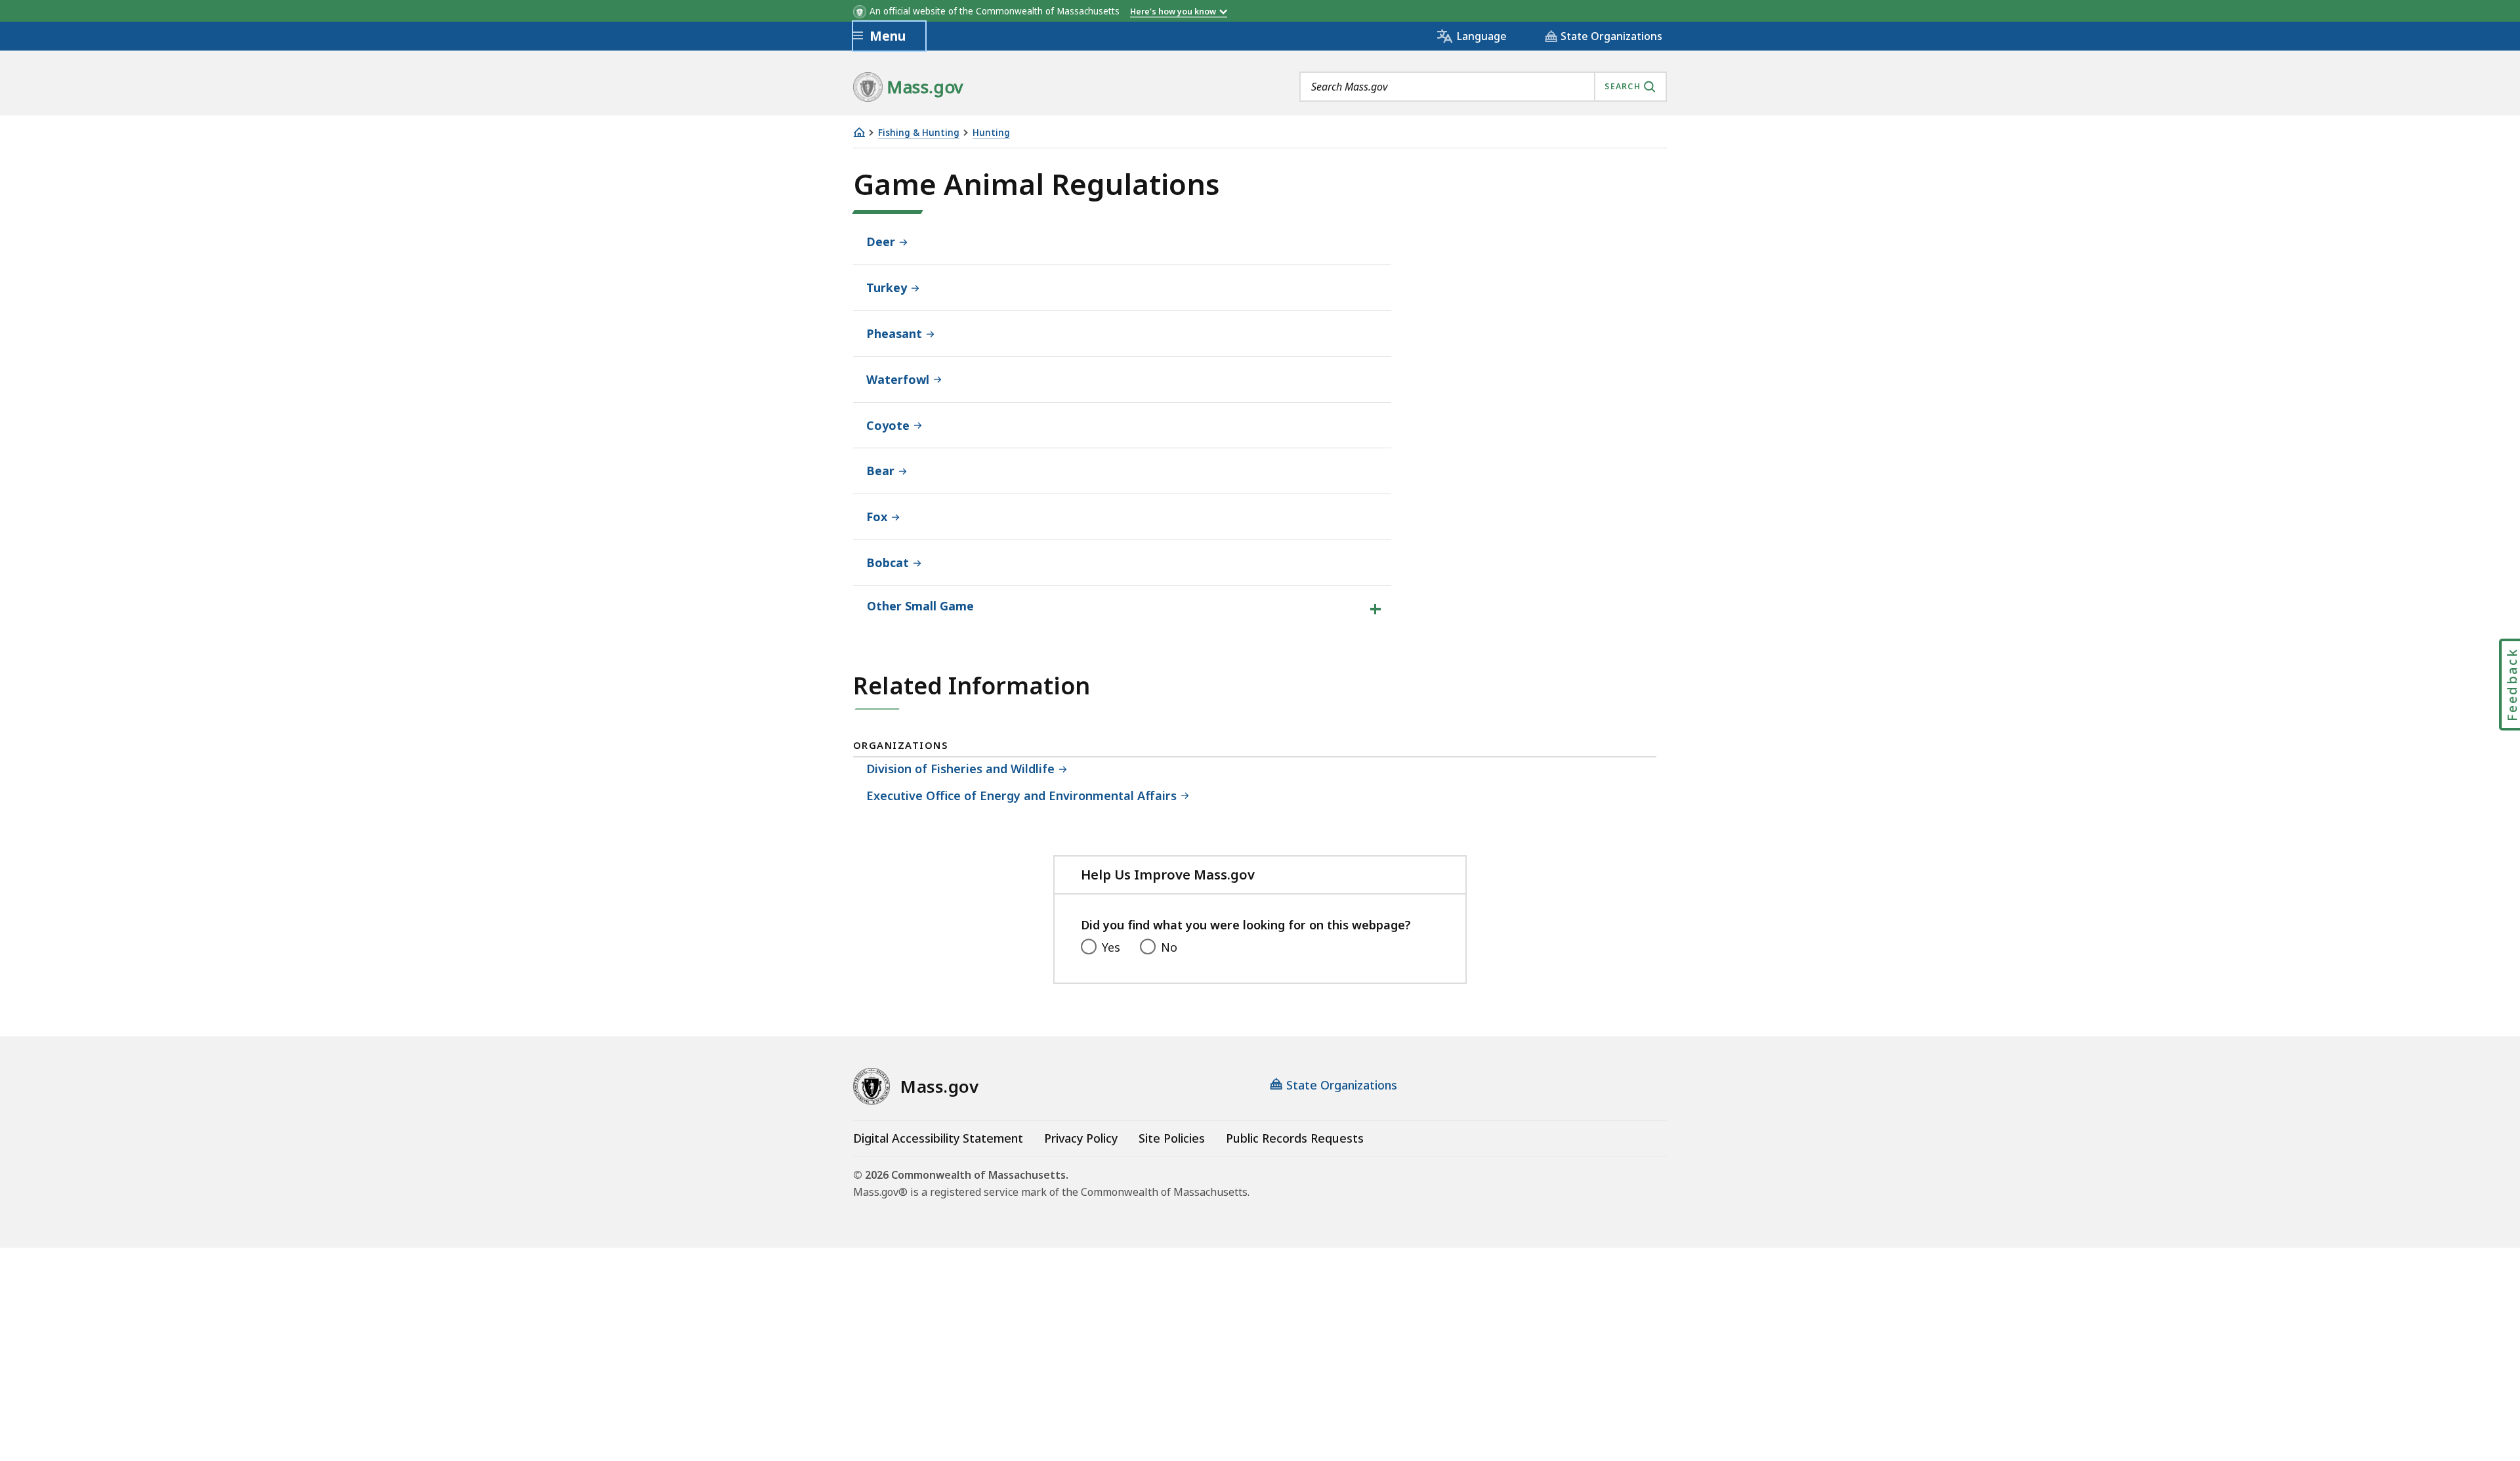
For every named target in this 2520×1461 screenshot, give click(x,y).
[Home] (859, 132)
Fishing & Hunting (919, 133)
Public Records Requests (1295, 1138)
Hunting (991, 133)
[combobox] (1483, 87)
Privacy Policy (1081, 1138)
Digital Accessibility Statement (938, 1138)
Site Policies (1172, 1138)
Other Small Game (920, 606)
